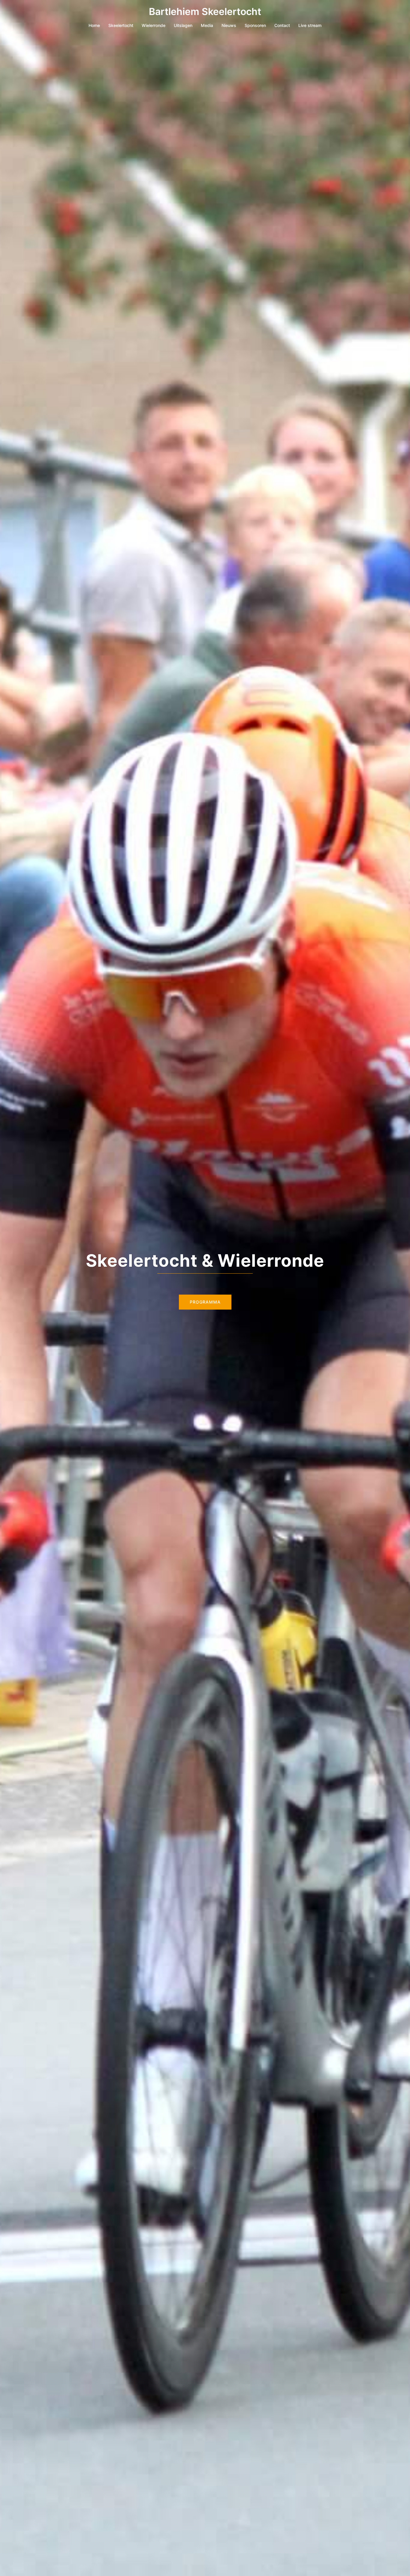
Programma (205, 1302)
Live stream (310, 25)
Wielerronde (154, 25)
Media (207, 25)
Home (94, 25)
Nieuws (229, 25)
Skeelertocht (121, 25)
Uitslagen (183, 25)
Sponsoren (255, 25)
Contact (282, 25)
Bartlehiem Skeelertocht (205, 12)
